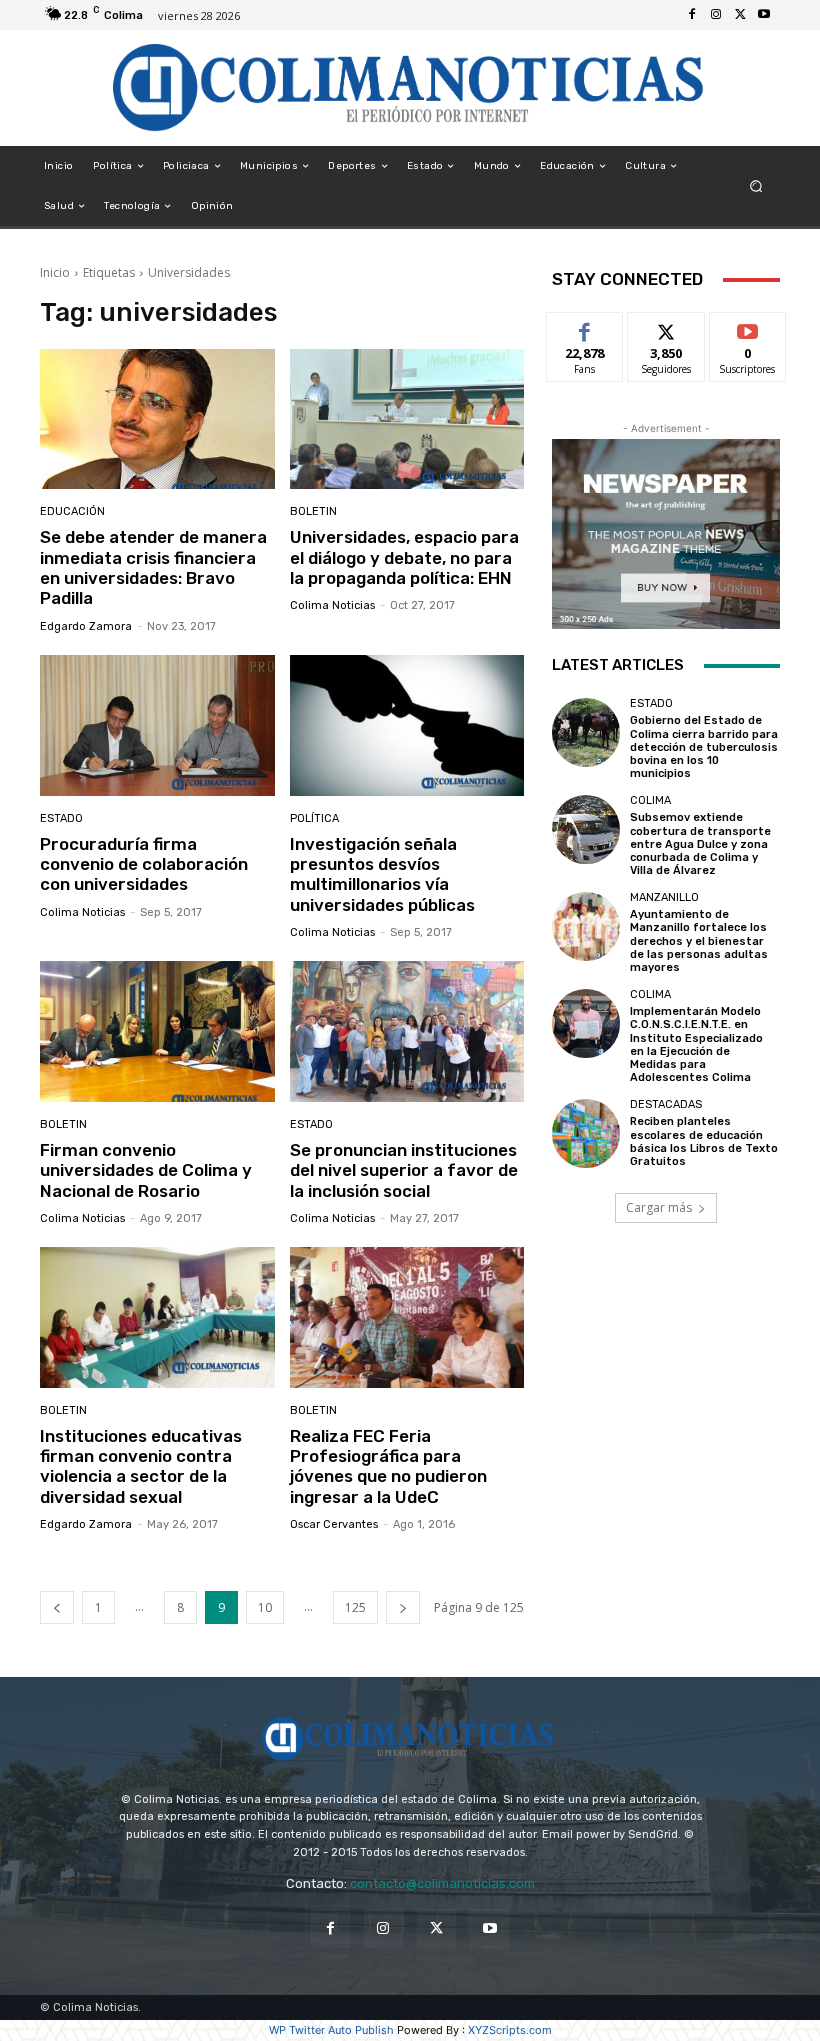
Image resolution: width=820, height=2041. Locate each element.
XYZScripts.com (510, 2030)
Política (314, 818)
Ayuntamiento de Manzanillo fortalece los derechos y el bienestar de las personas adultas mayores (699, 941)
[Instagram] (716, 15)
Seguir (666, 327)
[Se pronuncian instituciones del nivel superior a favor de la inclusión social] (407, 1031)
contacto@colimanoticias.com (442, 1883)
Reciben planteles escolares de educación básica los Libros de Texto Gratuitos (704, 1141)
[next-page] (403, 1607)
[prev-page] (57, 1607)
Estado (61, 818)
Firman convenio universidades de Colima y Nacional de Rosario (146, 1170)
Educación (72, 511)
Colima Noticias (332, 605)
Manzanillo (664, 897)
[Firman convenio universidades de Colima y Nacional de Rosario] (157, 1031)
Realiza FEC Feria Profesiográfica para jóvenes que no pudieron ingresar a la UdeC (388, 1466)
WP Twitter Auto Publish (331, 2030)
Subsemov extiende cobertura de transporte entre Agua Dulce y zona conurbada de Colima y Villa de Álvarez (700, 844)
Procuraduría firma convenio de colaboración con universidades (144, 864)
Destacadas (666, 1104)
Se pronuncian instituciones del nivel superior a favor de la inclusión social (404, 1170)
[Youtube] (764, 15)
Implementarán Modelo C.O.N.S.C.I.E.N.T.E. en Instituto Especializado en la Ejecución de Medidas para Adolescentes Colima (696, 1044)
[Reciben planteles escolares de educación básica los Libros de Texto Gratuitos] (586, 1133)
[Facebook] (692, 15)
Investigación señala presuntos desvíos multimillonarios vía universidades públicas (382, 874)
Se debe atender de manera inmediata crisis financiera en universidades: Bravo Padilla (153, 567)
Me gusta (585, 327)
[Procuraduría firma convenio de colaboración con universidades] (157, 725)
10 (265, 1607)
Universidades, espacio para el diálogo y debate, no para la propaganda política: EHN (404, 557)
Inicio (55, 272)
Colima (650, 800)
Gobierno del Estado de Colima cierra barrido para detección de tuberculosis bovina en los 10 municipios (704, 747)
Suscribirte (748, 327)
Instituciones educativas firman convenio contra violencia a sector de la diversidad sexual (141, 1466)
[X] (740, 15)
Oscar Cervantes (334, 1524)
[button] (756, 186)
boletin (313, 511)
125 (355, 1607)
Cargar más (659, 1207)
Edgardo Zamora (86, 626)
